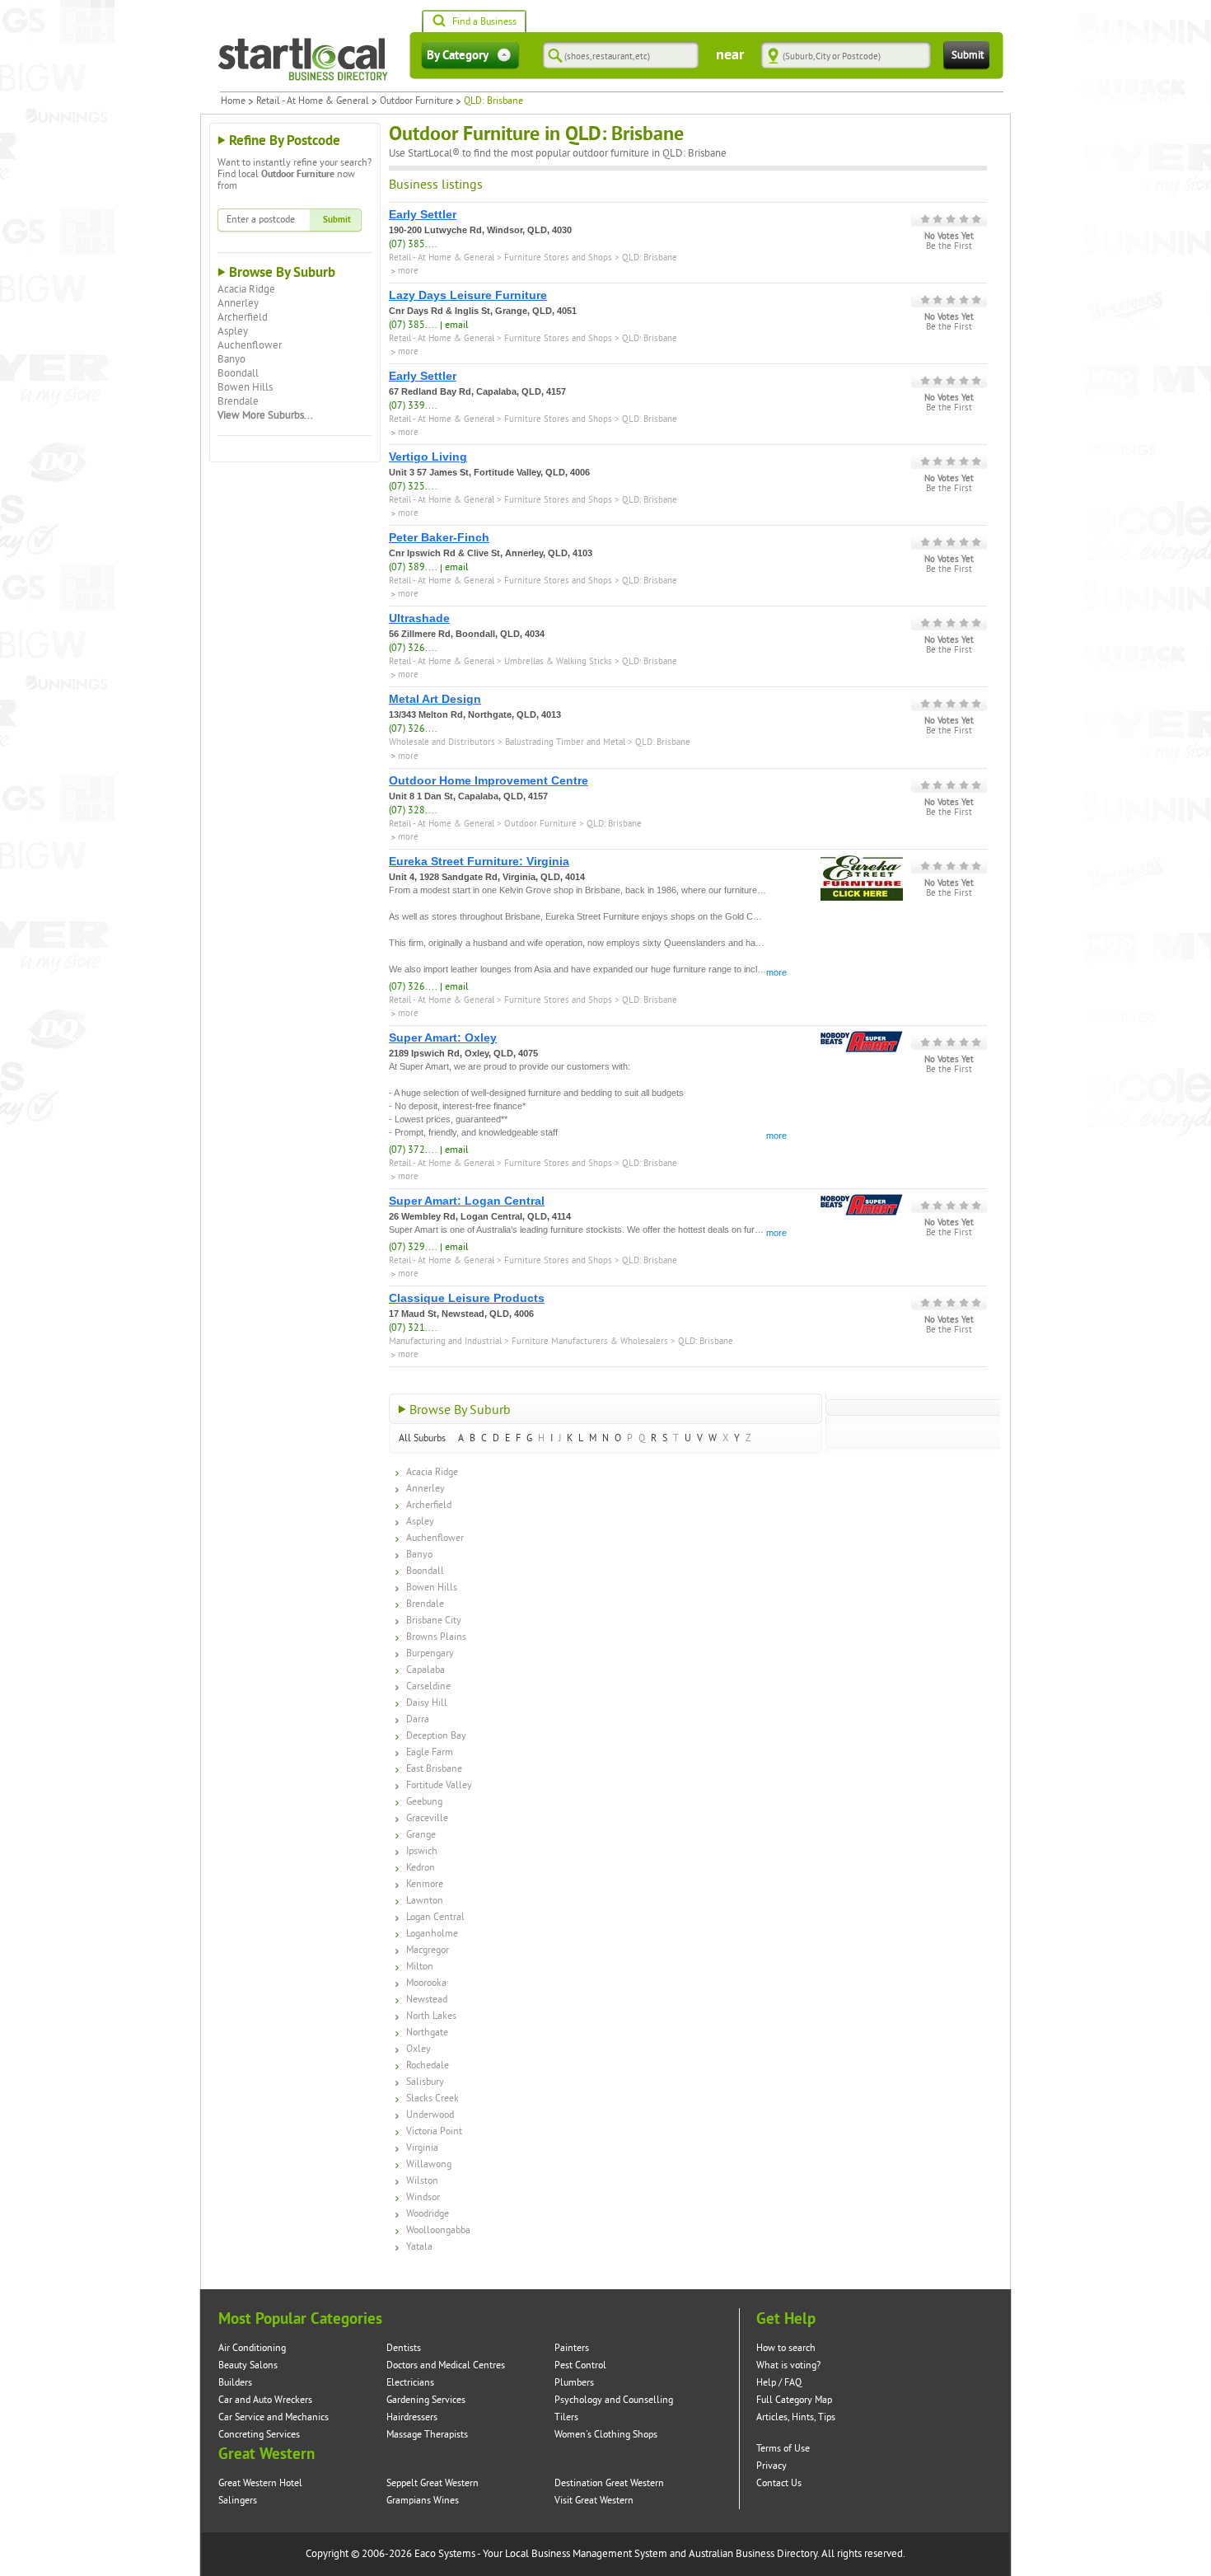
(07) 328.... (413, 810)
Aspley (233, 331)
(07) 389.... (413, 567)
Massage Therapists (427, 2435)
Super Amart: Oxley (443, 1037)
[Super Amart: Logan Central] (862, 1201)
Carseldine (428, 1686)
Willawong (429, 2164)
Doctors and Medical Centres (446, 2365)
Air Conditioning (252, 2348)
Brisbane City (434, 1621)
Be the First (949, 246)
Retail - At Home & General (313, 101)
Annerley (238, 303)
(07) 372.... (413, 1150)
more (776, 972)
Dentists (404, 2348)
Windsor (423, 2197)
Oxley (418, 2049)
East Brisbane (434, 1769)
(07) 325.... (413, 487)
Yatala (419, 2247)
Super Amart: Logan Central (467, 1201)
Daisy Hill (427, 1703)
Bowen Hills (245, 387)
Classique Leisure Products (467, 1298)
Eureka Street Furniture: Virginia (479, 861)
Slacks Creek (432, 2098)
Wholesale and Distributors (442, 742)
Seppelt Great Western (432, 2483)
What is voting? (788, 2365)
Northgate (427, 2033)
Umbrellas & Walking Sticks (558, 661)
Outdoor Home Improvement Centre (489, 780)
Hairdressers (412, 2417)
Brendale (238, 401)
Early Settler (423, 214)
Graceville (427, 1818)
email (457, 325)
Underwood (430, 2115)
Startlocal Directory (303, 59)
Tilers (566, 2417)
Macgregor (428, 1950)
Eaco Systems (445, 2554)
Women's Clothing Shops (606, 2435)
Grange (421, 1835)
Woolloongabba (438, 2230)
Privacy (771, 2466)
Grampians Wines (423, 2501)
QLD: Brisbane (650, 258)
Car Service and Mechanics (274, 2417)
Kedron (421, 1868)
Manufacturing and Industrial (445, 1341)
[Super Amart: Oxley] (862, 1037)
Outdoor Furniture (416, 101)
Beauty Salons (248, 2365)
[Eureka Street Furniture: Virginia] (862, 861)
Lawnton (425, 1901)
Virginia (422, 2148)
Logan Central (435, 1917)
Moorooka (426, 1983)
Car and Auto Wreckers (265, 2400)
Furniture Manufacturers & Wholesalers (590, 1341)
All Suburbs (422, 1438)
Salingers (238, 2501)
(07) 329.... (413, 1247)
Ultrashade (419, 618)
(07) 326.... (413, 648)
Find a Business (484, 22)
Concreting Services (259, 2435)
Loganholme (432, 1934)
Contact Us (779, 2483)
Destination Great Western (609, 2483)
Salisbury (425, 2082)
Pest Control (580, 2365)
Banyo (231, 359)
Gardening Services (426, 2400)
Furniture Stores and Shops (558, 258)
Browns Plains (436, 1637)
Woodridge (428, 2214)
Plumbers (574, 2383)
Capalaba (425, 1670)
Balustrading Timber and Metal (565, 742)
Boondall (238, 373)
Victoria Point (434, 2131)
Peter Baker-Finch (439, 537)
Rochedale (428, 2065)
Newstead (427, 2000)
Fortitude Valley (439, 1785)
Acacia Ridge (246, 289)
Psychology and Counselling (614, 2400)
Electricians (410, 2383)
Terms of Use (783, 2449)
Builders (235, 2383)
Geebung (424, 1802)
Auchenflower (250, 345)
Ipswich (422, 1851)
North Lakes (431, 2016)
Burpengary (430, 1653)
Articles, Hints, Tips (796, 2417)
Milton (420, 1967)
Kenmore (425, 1884)
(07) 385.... (413, 244)
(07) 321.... (413, 1328)
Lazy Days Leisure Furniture (468, 295)
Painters (572, 2348)
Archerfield (243, 317)
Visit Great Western (594, 2501)
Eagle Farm (430, 1752)
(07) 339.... (413, 406)
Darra (418, 1719)
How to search (786, 2348)
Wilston (422, 2181)
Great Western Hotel (260, 2483)
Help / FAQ (779, 2383)
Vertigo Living (428, 457)
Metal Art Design (435, 699)
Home (233, 101)
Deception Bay (436, 1736)
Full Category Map (794, 2400)
